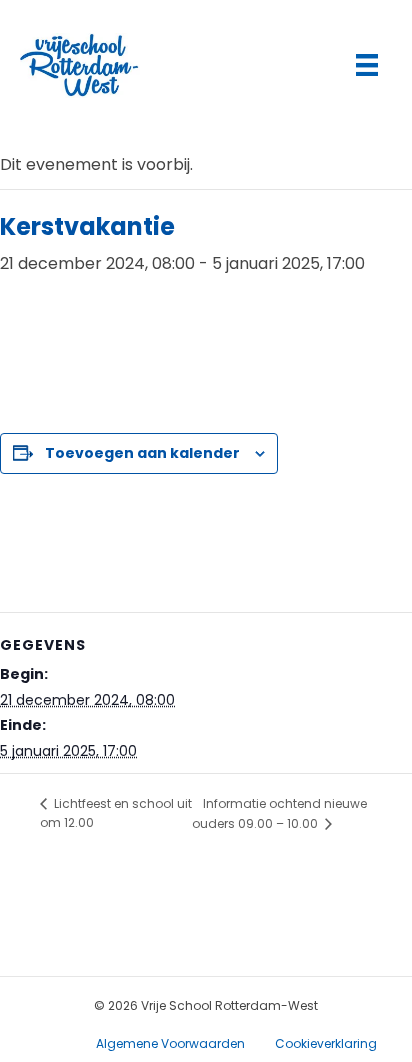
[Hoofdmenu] (367, 65)
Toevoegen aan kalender (142, 453)
